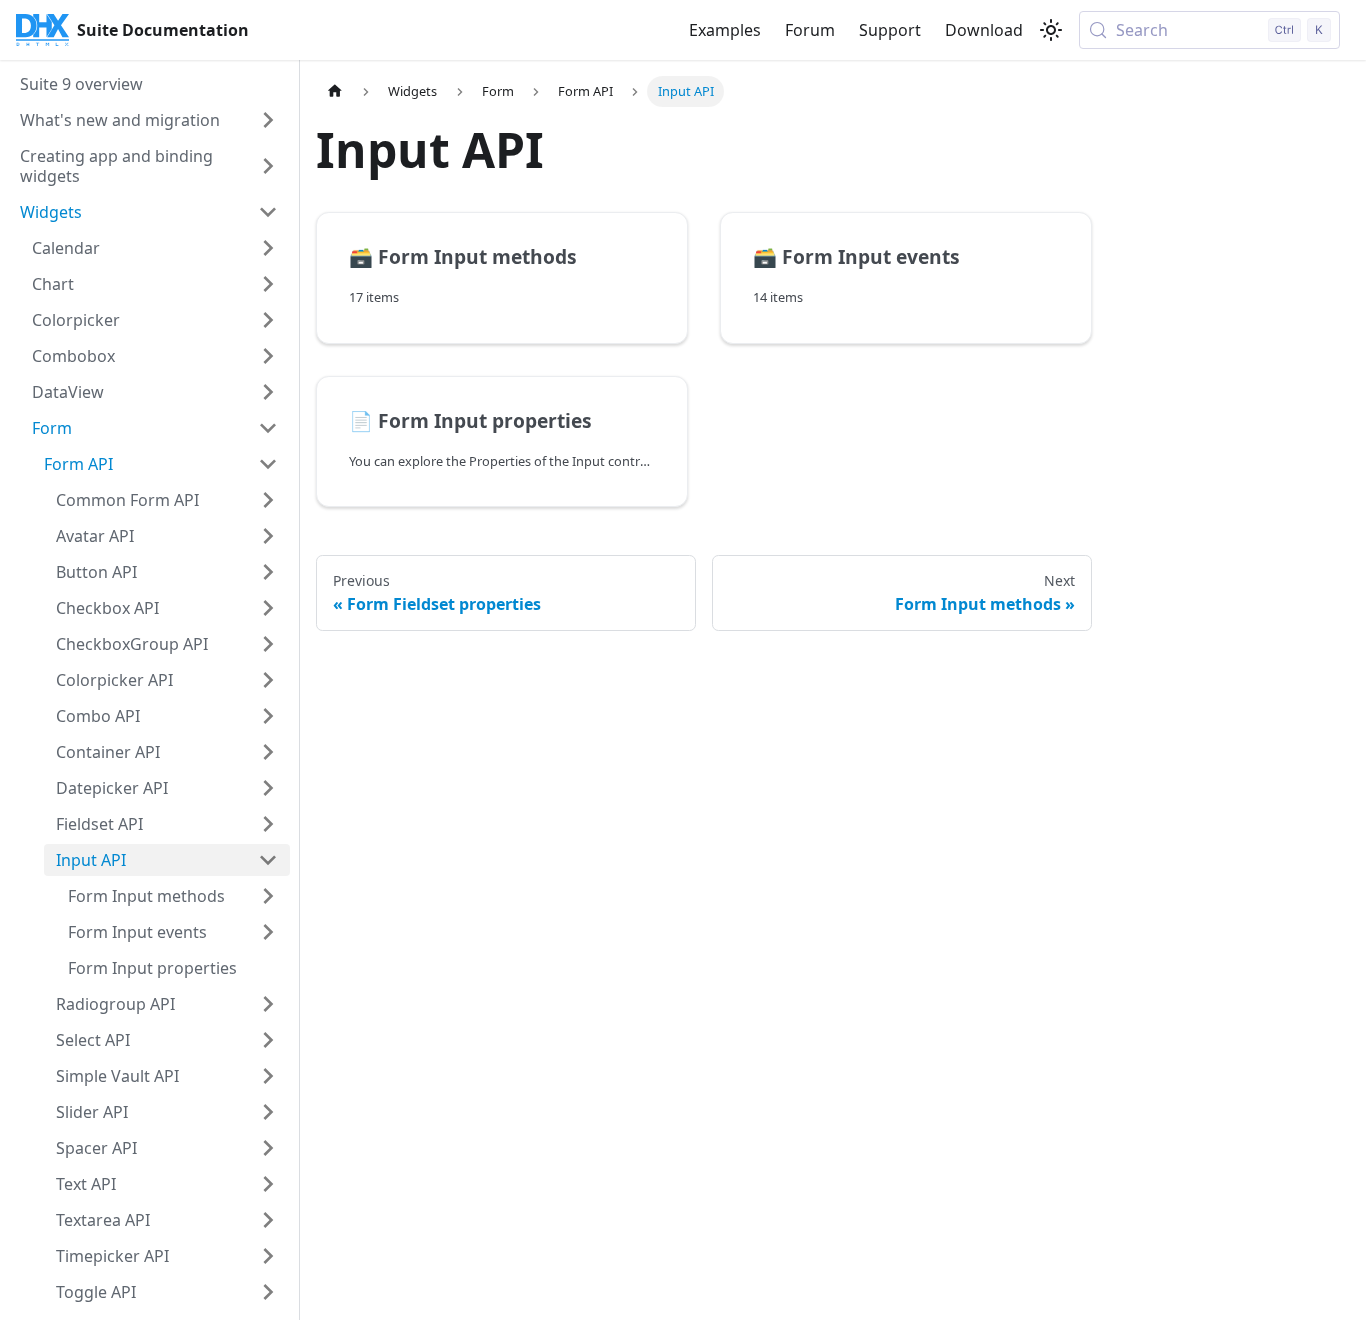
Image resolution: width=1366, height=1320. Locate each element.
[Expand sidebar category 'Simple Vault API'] (268, 1076)
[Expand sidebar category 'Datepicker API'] (268, 788)
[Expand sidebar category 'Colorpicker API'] (268, 680)
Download (984, 30)
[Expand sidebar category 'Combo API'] (268, 716)
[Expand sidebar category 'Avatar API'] (268, 536)
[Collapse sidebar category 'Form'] (268, 428)
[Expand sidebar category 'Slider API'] (268, 1112)
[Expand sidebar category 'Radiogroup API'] (268, 1004)
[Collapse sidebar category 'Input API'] (268, 860)
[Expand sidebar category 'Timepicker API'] (268, 1256)
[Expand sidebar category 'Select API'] (268, 1040)
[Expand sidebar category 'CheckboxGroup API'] (268, 644)
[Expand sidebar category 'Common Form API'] (268, 500)
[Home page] (335, 91)
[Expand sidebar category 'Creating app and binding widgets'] (268, 166)
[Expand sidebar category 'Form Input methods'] (268, 896)
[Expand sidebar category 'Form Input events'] (268, 932)
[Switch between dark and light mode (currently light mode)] (1051, 30)
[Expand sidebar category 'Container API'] (268, 752)
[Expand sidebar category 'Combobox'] (268, 356)
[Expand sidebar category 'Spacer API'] (268, 1148)
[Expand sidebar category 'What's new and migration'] (268, 120)
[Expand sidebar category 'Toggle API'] (268, 1292)
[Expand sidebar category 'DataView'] (268, 392)
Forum (810, 30)
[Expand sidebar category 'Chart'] (268, 284)
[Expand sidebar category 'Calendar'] (268, 248)
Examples (725, 30)
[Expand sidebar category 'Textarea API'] (268, 1220)
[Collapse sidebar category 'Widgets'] (268, 212)
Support (890, 30)
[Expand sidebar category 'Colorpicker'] (268, 320)
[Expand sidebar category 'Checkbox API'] (268, 608)
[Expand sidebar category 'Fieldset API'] (268, 824)
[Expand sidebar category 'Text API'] (268, 1184)
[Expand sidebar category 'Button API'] (268, 572)
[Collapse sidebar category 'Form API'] (268, 464)
